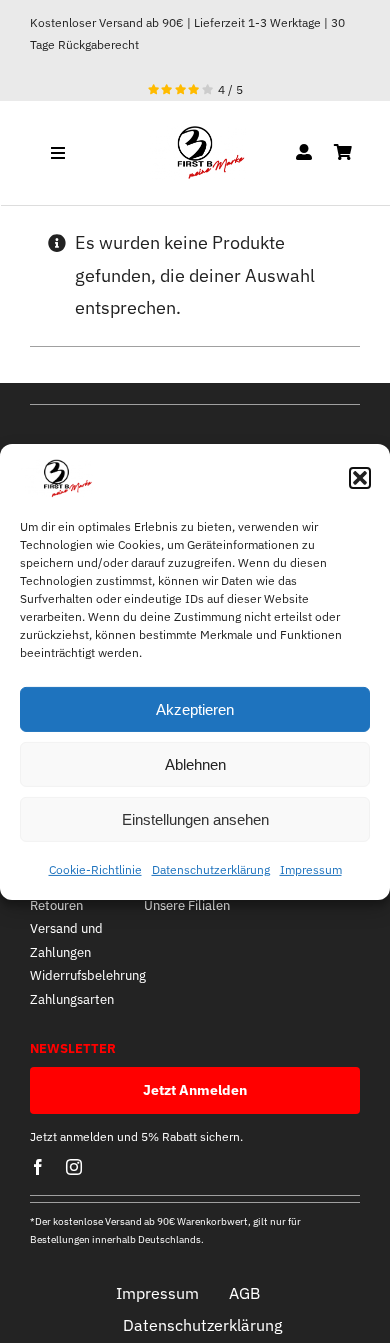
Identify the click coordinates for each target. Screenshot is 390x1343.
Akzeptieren (195, 709)
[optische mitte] (194, 133)
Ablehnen (195, 764)
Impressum (311, 869)
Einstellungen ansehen (195, 819)
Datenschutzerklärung (211, 869)
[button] (360, 478)
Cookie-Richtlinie (95, 869)
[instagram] (74, 1167)
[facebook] (38, 1167)
